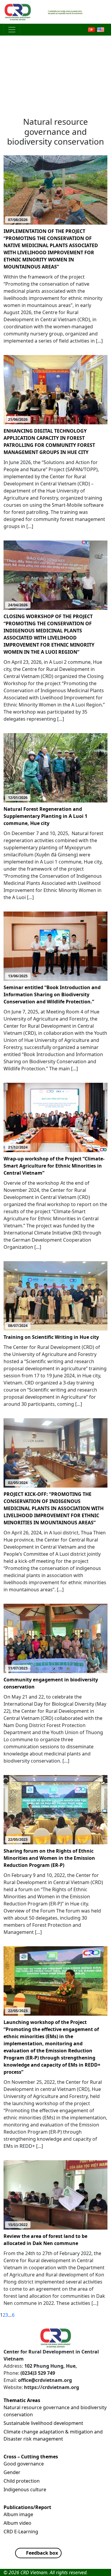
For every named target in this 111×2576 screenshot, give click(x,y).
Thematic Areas (22, 2400)
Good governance (24, 2464)
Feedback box (42, 2553)
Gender (12, 2472)
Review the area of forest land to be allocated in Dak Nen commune (45, 2240)
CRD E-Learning (21, 2532)
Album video (17, 2523)
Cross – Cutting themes (31, 2457)
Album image (18, 2514)
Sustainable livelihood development (43, 2423)
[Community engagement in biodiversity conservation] (55, 1638)
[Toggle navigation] (12, 30)
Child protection (22, 2481)
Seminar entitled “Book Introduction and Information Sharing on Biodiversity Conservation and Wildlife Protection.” (52, 994)
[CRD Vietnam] (18, 12)
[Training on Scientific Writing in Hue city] (55, 1295)
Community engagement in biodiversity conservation (51, 1683)
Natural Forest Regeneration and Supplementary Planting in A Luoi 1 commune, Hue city (45, 816)
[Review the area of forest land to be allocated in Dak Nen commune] (55, 2194)
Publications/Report (27, 2507)
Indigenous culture (25, 2489)
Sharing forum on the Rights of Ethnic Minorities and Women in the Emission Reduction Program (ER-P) (49, 1858)
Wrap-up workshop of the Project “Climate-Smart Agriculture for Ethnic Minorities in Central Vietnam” (54, 1166)
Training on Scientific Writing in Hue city (51, 1337)
